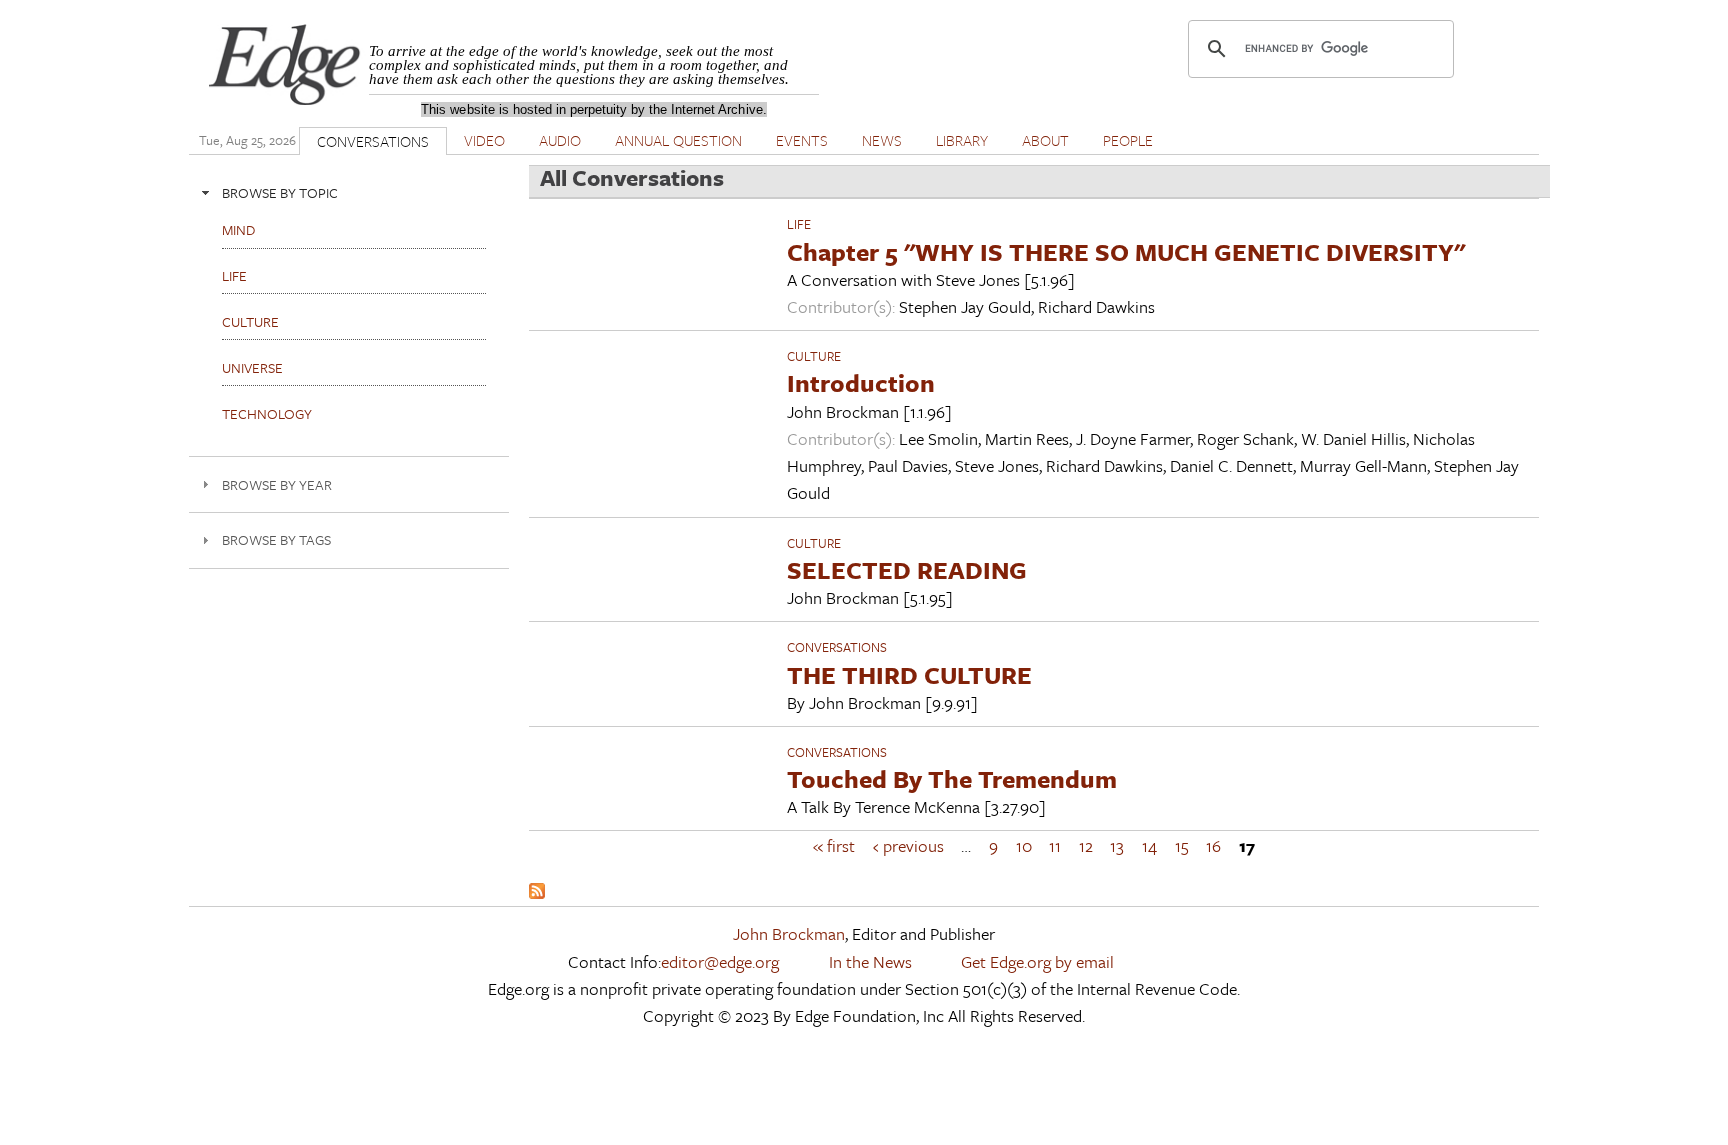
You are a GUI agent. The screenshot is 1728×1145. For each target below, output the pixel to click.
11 (1055, 844)
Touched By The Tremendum (952, 778)
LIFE (799, 224)
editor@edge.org (720, 961)
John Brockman (789, 933)
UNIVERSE (252, 367)
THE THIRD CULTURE (909, 674)
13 (1117, 844)
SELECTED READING (907, 569)
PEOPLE (1128, 140)
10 (1024, 844)
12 (1086, 844)
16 (1213, 844)
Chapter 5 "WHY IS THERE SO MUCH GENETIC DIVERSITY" (1126, 251)
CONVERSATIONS (373, 141)
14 (1149, 844)
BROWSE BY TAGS (276, 539)
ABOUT (1045, 140)
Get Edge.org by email (1037, 961)
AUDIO (560, 140)
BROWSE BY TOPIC (280, 192)
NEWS (882, 140)
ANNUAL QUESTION (678, 140)
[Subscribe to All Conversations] (537, 892)
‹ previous (908, 844)
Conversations (837, 647)
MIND (238, 229)
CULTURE (814, 356)
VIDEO (484, 140)
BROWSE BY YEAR (277, 484)
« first (834, 844)
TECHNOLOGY (267, 413)
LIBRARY (962, 140)
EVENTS (802, 140)
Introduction (861, 382)
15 (1182, 844)
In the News (870, 961)
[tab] (349, 192)
